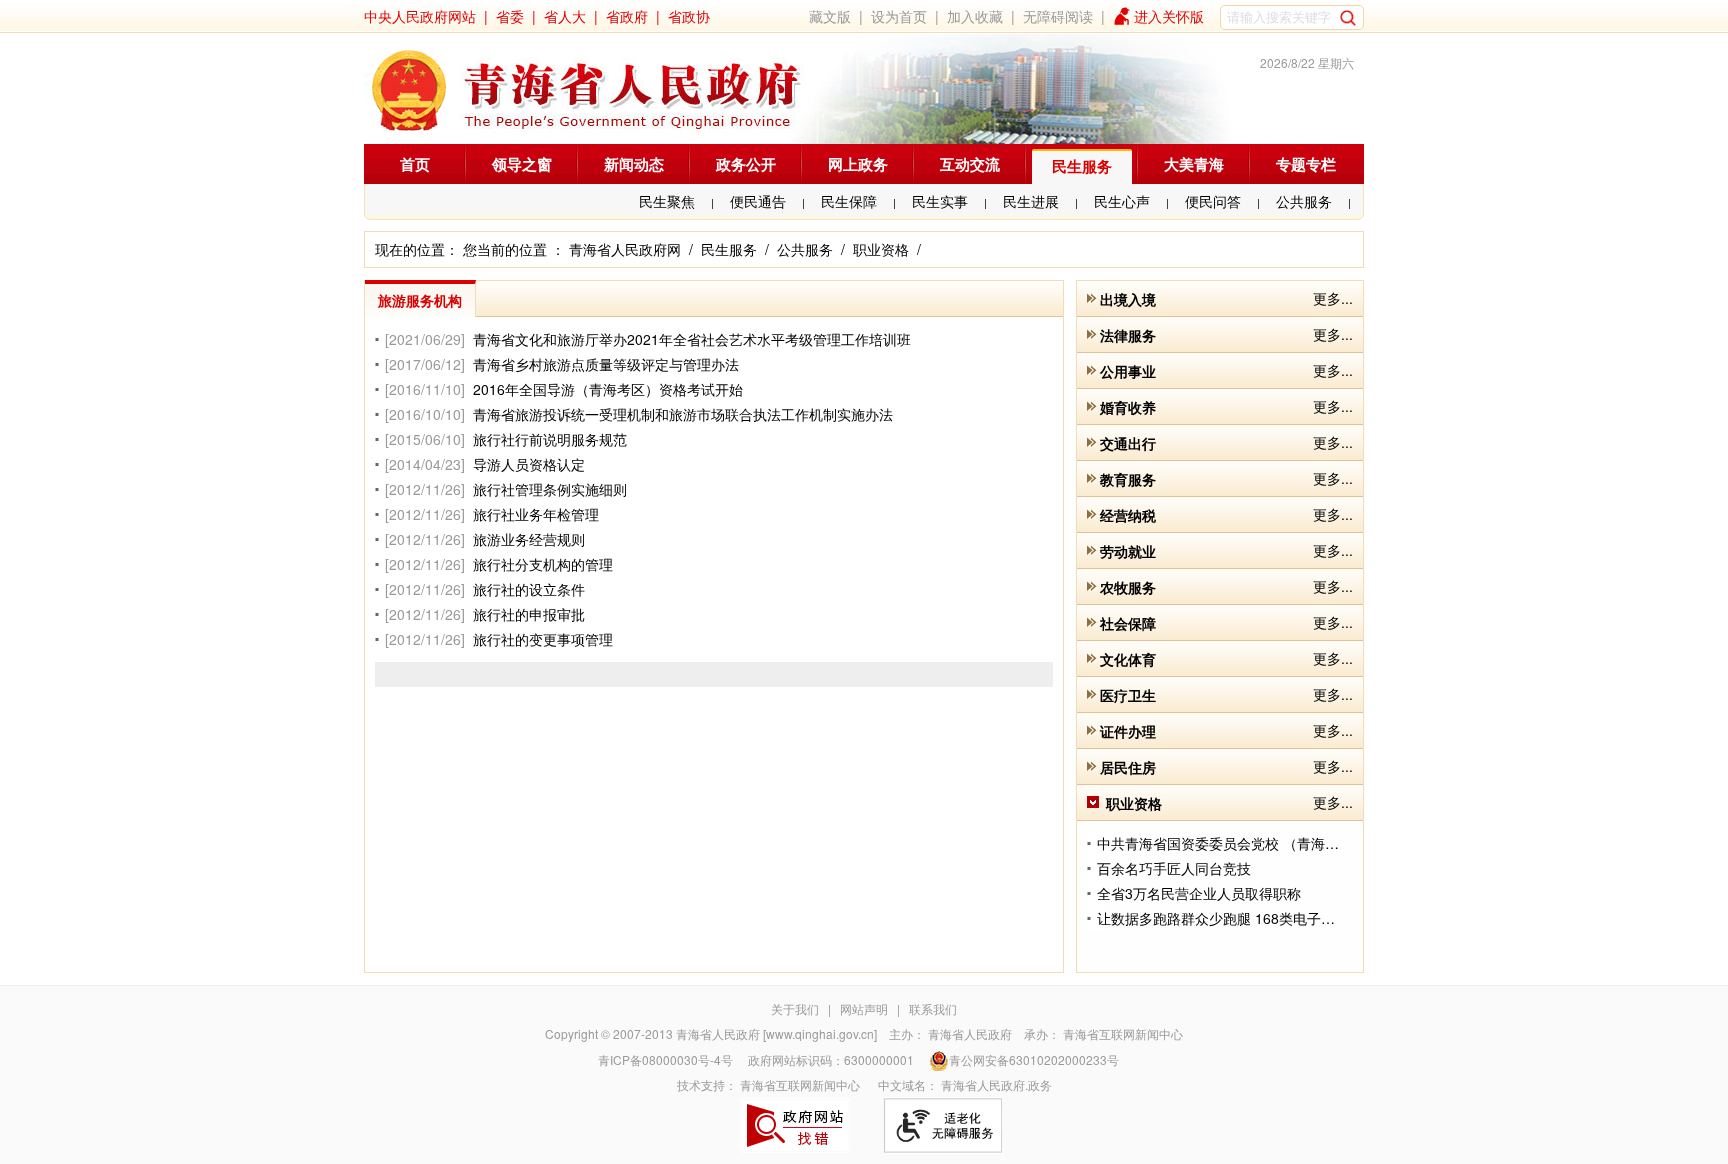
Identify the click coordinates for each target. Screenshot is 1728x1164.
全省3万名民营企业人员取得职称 (1199, 893)
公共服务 (1304, 201)
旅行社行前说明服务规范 (550, 439)
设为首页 (899, 16)
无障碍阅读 (1058, 16)
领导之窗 (522, 164)
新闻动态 (634, 164)
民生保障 (849, 201)
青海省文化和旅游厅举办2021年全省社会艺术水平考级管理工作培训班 (692, 339)
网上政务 (858, 164)
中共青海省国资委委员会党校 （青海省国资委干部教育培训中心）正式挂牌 (1330, 843)
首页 (415, 164)
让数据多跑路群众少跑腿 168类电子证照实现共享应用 (1265, 918)
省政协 (689, 16)
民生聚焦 (667, 201)
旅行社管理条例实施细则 (550, 489)
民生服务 (1082, 166)
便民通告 (758, 201)
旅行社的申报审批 (529, 614)
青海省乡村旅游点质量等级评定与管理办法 (606, 364)
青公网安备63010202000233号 (1034, 1059)
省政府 (627, 16)
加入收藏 (975, 16)
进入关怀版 (1169, 16)
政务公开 (746, 164)
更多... (1333, 298)
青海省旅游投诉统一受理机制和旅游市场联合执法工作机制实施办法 (683, 414)
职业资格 (881, 249)
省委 (510, 16)
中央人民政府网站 (420, 16)
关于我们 (795, 1008)
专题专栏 (1306, 164)
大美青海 (1194, 164)
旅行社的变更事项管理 (543, 639)
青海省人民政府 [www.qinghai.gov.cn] (776, 1033)
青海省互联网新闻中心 (1123, 1033)
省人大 (565, 16)
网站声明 (864, 1008)
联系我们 (933, 1008)
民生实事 (940, 201)
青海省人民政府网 (625, 249)
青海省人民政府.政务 (996, 1084)
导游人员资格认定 (529, 464)
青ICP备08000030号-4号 (665, 1059)
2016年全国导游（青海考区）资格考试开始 (608, 389)
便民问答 (1213, 201)
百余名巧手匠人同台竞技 (1174, 868)
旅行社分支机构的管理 (543, 564)
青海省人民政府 (970, 1033)
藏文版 (830, 16)
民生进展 (1031, 201)
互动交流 (970, 164)
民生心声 (1122, 201)
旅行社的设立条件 (529, 589)
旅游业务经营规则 (529, 539)
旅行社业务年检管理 (536, 514)
